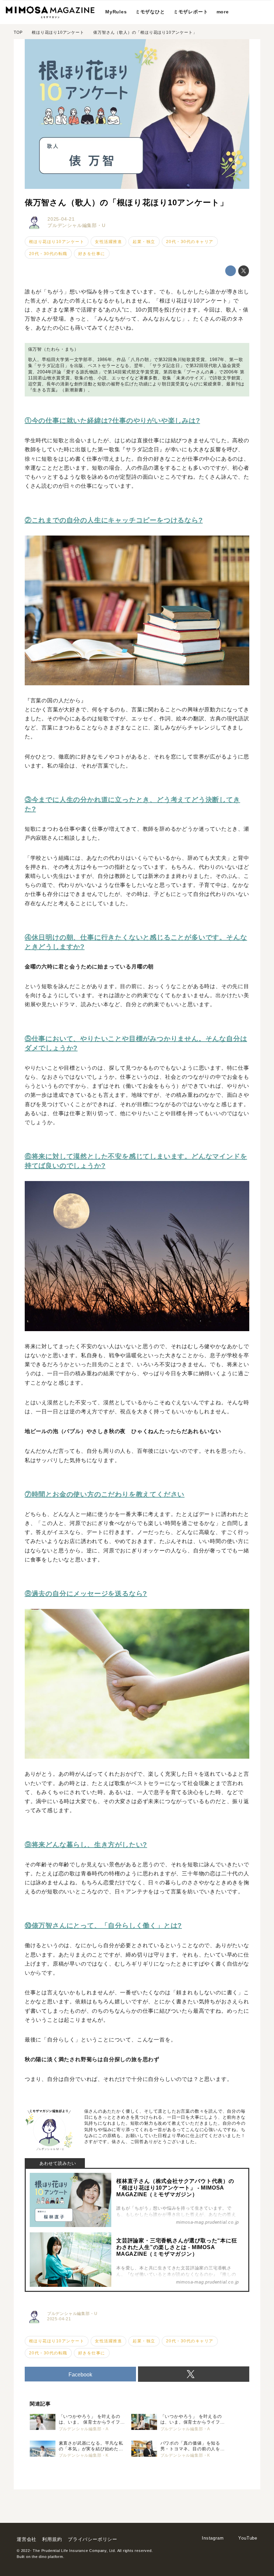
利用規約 (52, 2539)
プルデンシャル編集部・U (77, 225)
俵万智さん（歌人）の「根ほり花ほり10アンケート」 (126, 202)
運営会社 (27, 2539)
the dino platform (47, 2557)
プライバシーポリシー (93, 2539)
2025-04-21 (61, 219)
